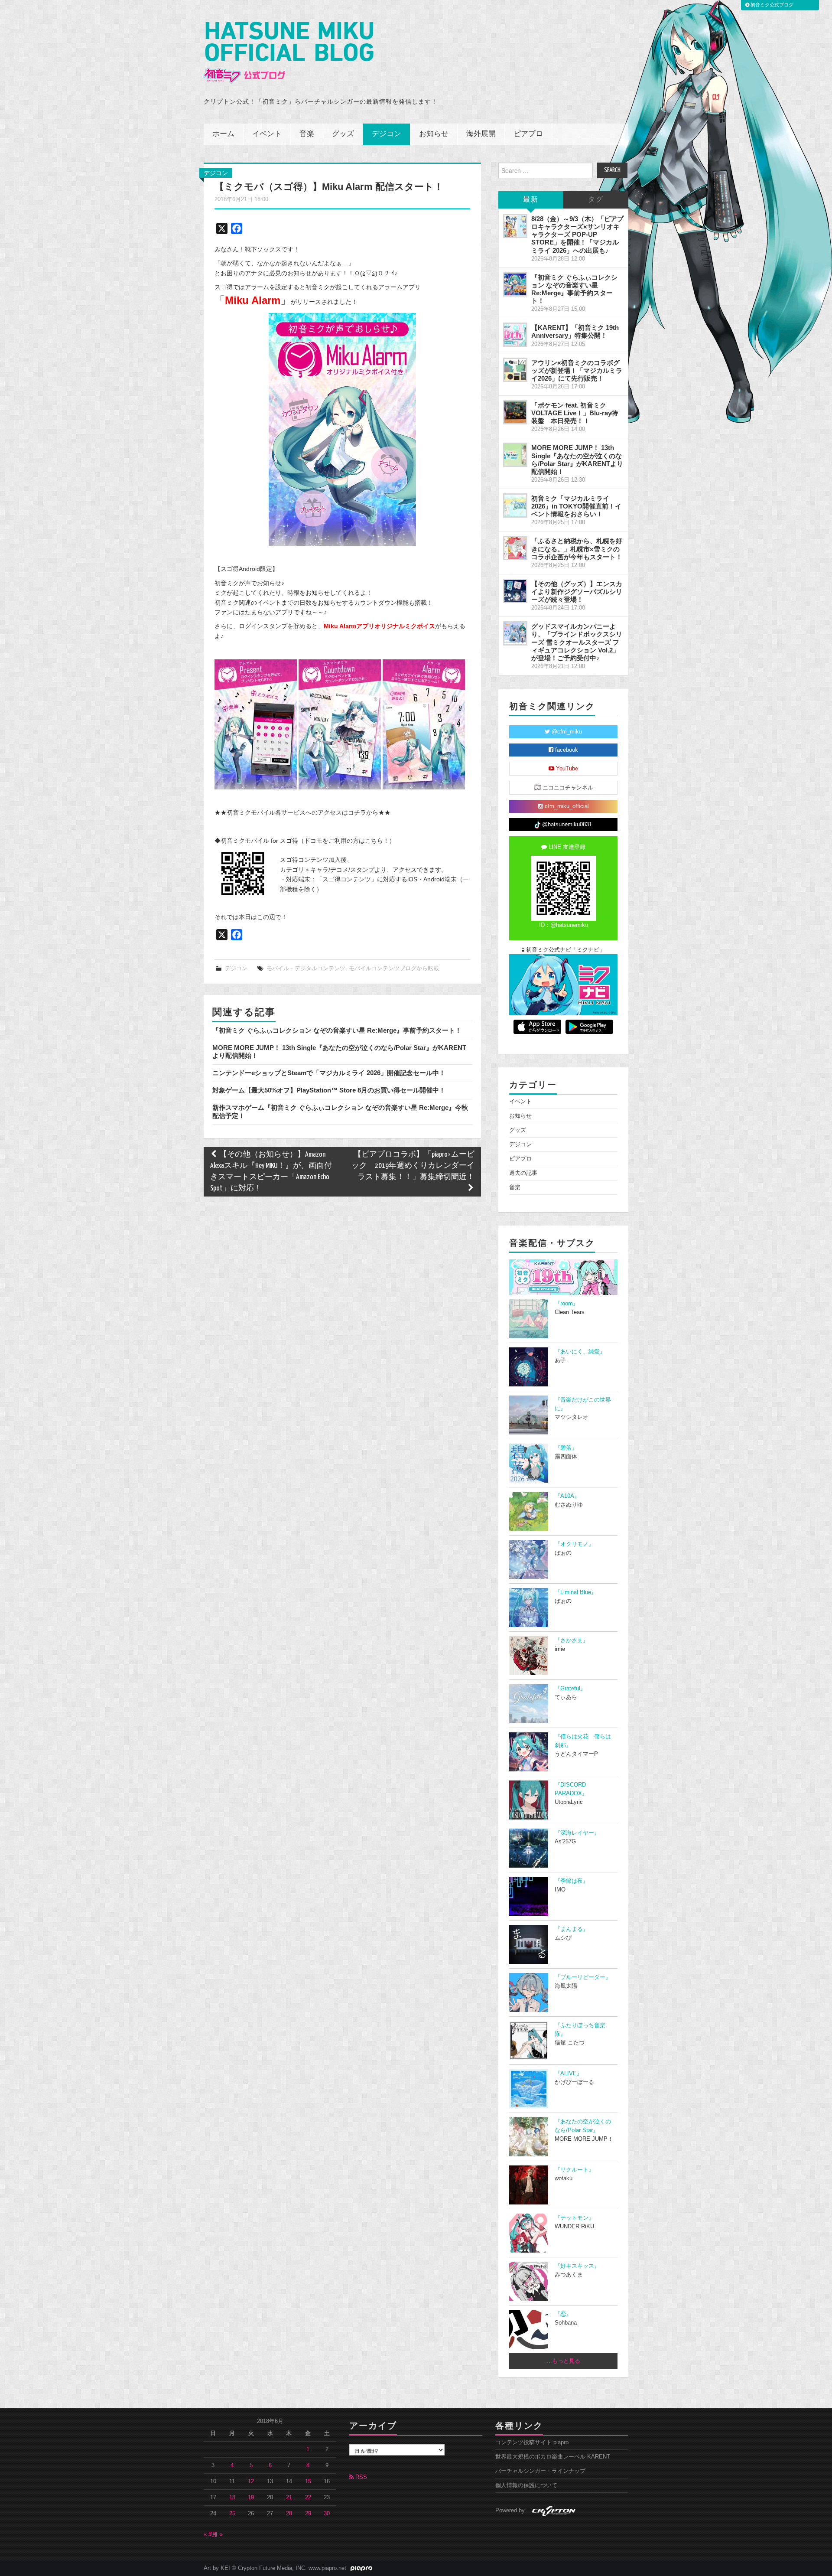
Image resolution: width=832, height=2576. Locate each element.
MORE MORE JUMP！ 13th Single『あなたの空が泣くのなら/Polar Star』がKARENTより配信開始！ (577, 459)
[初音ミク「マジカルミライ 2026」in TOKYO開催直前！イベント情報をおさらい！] (515, 505)
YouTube (566, 769)
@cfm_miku (566, 732)
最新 (531, 200)
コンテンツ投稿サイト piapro (532, 2442)
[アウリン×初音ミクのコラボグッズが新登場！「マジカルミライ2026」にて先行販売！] (515, 370)
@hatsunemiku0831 (566, 825)
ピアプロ (528, 134)
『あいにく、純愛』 (580, 1352)
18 (232, 2498)
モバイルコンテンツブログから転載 (394, 968)
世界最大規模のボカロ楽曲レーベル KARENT (553, 2457)
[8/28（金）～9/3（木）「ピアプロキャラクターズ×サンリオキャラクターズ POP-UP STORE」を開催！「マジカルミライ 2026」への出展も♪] (515, 226)
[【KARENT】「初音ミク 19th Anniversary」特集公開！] (515, 335)
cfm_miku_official (566, 806)
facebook (566, 750)
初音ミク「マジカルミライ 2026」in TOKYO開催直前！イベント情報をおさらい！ (576, 506)
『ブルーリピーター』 (583, 1977)
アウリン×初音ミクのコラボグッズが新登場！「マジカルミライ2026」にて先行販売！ (577, 370)
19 (251, 2498)
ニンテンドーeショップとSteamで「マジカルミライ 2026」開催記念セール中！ (329, 1073)
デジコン (387, 134)
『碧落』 (566, 1448)
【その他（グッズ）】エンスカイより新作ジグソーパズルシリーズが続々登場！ (577, 592)
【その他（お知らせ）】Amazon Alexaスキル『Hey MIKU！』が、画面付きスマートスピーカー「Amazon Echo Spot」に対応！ (271, 1172)
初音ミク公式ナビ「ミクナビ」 (565, 950)
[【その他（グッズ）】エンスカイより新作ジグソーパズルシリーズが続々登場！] (515, 591)
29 (308, 2514)
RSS (360, 2477)
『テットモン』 (574, 2218)
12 (251, 2481)
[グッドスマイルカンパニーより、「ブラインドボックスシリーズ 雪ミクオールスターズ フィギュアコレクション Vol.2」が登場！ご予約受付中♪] (515, 633)
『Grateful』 (570, 1689)
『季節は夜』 (572, 1881)
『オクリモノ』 (574, 1544)
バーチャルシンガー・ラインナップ (540, 2471)
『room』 (567, 1304)
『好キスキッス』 (577, 2266)
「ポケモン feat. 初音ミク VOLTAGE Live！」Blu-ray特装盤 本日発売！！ (575, 413)
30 (327, 2514)
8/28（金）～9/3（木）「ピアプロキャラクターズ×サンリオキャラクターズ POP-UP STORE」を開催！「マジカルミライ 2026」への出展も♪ (577, 235)
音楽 (307, 134)
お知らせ (434, 134)
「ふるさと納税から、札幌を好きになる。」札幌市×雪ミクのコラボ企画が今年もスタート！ (577, 549)
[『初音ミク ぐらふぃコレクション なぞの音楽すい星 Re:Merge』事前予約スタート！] (515, 284)
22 (308, 2498)
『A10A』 (567, 1496)
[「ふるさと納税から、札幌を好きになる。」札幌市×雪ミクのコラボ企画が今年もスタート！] (515, 548)
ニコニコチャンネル (567, 788)
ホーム (223, 134)
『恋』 (563, 2314)
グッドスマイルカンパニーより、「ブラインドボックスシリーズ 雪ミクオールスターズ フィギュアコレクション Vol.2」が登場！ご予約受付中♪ (577, 642)
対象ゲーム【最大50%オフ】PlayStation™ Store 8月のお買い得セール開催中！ (329, 1090)
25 (232, 2514)
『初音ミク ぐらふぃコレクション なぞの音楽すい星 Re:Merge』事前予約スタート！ (337, 1030)
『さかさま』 (572, 1640)
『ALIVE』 (569, 2074)
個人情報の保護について (526, 2485)
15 (308, 2481)
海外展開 (481, 134)
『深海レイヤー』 (577, 1833)
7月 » (216, 2534)
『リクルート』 (574, 2170)
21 (289, 2498)
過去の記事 (523, 1173)
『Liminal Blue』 (576, 1592)
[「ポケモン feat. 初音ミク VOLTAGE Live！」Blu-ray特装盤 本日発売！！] (515, 412)
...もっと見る (564, 2361)
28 (289, 2514)
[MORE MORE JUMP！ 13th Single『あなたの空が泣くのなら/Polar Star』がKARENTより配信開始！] (515, 455)
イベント (267, 134)
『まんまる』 (572, 1929)
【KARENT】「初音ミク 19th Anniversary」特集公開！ (575, 331)
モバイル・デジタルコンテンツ (306, 968)
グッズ (343, 134)
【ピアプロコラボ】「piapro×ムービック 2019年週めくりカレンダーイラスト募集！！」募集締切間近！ (413, 1166)
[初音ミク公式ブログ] (289, 53)
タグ (596, 200)
